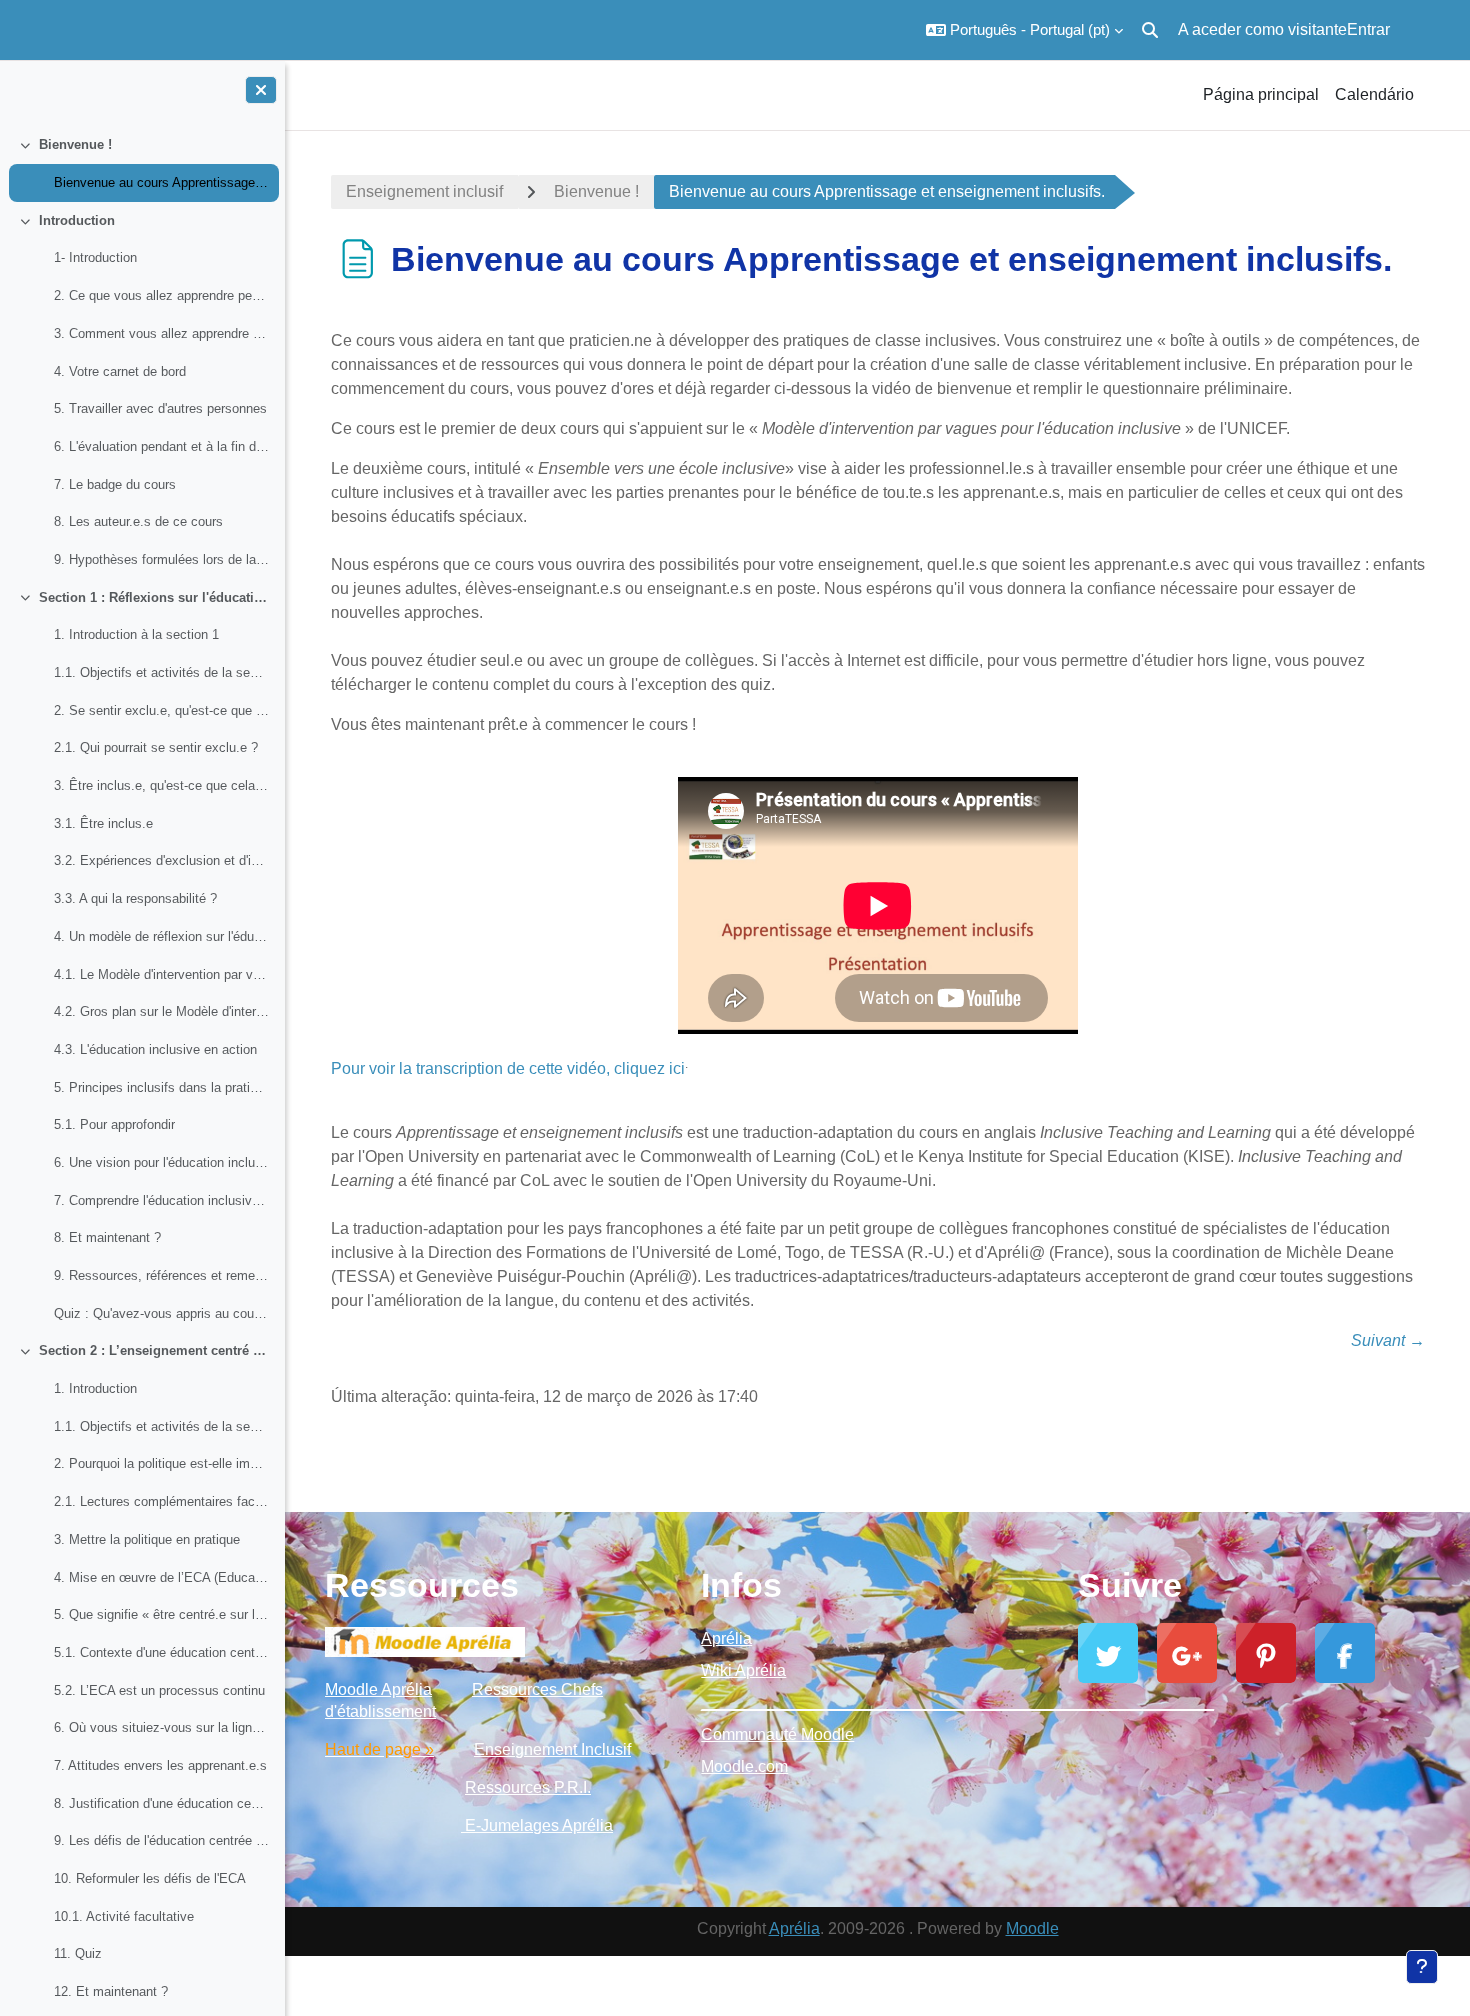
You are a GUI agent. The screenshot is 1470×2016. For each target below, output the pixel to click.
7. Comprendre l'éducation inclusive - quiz (161, 1200)
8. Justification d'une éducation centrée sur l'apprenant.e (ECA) (161, 1803)
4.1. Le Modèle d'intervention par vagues (161, 974)
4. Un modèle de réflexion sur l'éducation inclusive (161, 936)
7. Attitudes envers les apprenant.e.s (160, 1765)
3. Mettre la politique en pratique (147, 1539)
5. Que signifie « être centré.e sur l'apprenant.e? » (161, 1614)
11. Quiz (78, 1953)
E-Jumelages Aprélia (537, 1825)
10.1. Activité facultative (124, 1916)
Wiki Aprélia (743, 1670)
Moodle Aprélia (378, 1689)
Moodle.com (744, 1766)
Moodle (1032, 1928)
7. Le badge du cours (115, 484)
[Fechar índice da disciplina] (261, 90)
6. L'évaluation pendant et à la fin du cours (161, 446)
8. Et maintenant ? (107, 1237)
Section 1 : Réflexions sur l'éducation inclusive (154, 597)
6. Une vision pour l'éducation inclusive (161, 1162)
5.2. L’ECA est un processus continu (159, 1690)
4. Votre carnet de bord (120, 371)
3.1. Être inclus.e (103, 823)
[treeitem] (142, 163)
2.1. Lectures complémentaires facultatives (161, 1501)
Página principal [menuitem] (1261, 94)
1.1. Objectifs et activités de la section (161, 672)
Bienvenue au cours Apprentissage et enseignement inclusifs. (161, 182)
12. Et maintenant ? (111, 1991)
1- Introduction (95, 257)
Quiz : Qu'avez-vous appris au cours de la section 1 (161, 1313)
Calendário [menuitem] (1374, 94)
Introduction (77, 220)
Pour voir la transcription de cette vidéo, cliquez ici (508, 1068)
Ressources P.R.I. (528, 1787)
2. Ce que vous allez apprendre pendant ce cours (161, 295)
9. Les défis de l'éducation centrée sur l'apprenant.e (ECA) (161, 1840)
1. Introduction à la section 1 (136, 634)
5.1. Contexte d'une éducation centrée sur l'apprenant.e (161, 1652)
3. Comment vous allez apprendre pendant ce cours (161, 333)
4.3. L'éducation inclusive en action (155, 1049)
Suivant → (1388, 1340)
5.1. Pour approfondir (114, 1124)
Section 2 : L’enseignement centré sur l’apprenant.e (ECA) (154, 1350)
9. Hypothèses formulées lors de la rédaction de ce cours (161, 559)
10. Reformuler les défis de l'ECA (150, 1878)
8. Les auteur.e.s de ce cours (138, 521)
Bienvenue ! (75, 144)
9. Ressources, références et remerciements (161, 1275)
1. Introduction (95, 1388)
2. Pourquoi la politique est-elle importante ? (161, 1463)
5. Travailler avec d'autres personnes (160, 408)
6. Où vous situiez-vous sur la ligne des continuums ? (161, 1727)
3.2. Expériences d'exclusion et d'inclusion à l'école (161, 860)
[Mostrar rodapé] (1422, 1967)
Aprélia (726, 1638)
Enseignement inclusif (424, 191)
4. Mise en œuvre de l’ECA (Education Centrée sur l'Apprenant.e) (161, 1577)
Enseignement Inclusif (552, 1749)
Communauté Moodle (777, 1734)
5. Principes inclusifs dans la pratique (161, 1087)
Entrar (1368, 29)
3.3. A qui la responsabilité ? (135, 898)
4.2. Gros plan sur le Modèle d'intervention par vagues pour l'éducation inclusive (161, 1011)
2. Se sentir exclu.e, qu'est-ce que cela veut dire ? (161, 710)
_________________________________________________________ (877, 1702)
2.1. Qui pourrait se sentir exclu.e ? (156, 747)
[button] (1024, 30)
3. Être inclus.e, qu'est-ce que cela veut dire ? (161, 785)
